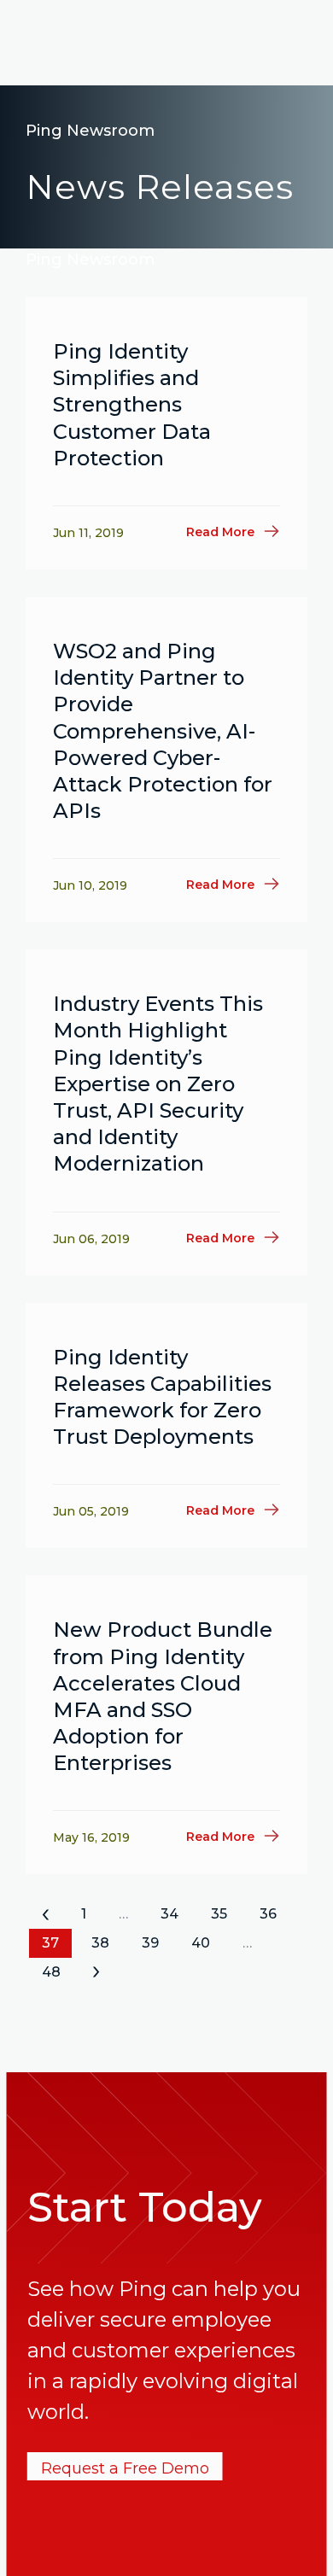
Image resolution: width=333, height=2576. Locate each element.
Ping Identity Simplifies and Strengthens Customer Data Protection (132, 405)
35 (219, 1914)
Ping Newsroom (90, 131)
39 (150, 1943)
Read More (220, 532)
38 (100, 1943)
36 (268, 1914)
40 (201, 1943)
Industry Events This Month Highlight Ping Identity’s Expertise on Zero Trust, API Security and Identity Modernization (158, 1084)
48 (51, 1972)
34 (169, 1914)
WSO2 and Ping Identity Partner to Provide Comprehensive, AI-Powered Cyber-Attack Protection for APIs (163, 731)
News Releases (160, 187)
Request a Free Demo (125, 2468)
